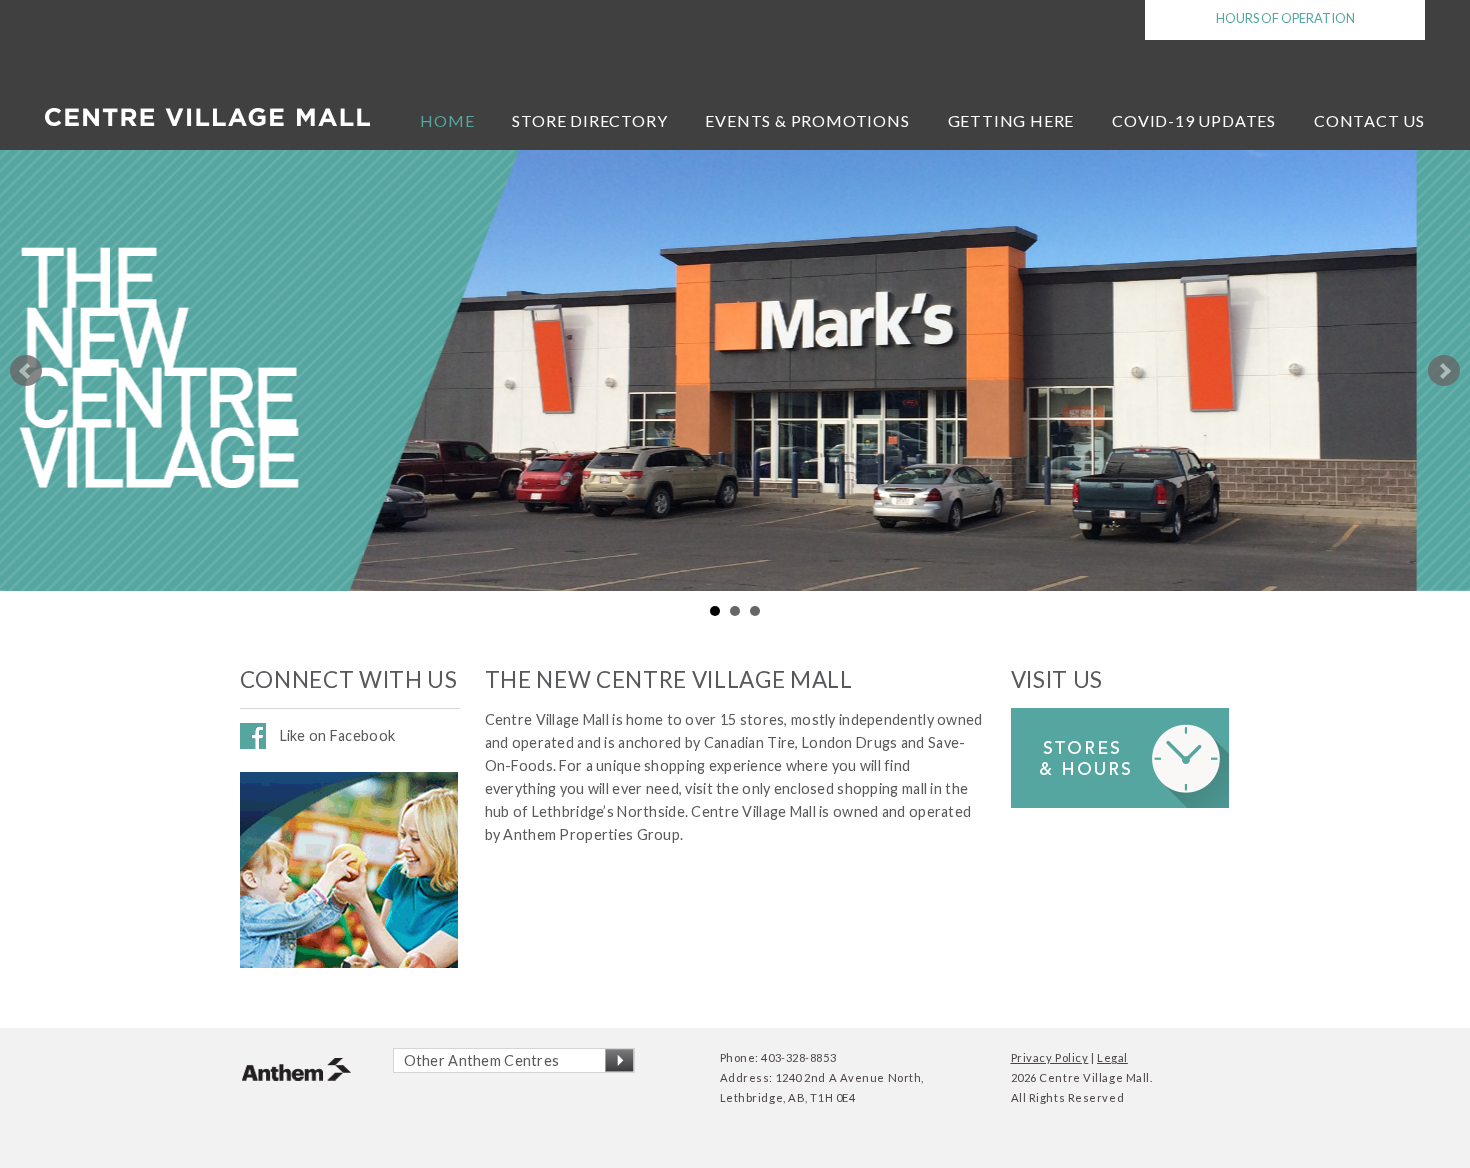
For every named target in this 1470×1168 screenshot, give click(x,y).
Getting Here (1011, 120)
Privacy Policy (1050, 1057)
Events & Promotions (807, 120)
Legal (1112, 1057)
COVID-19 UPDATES (1194, 120)
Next (1444, 371)
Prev (26, 371)
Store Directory (589, 120)
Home (447, 120)
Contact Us (1369, 120)
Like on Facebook (338, 735)
